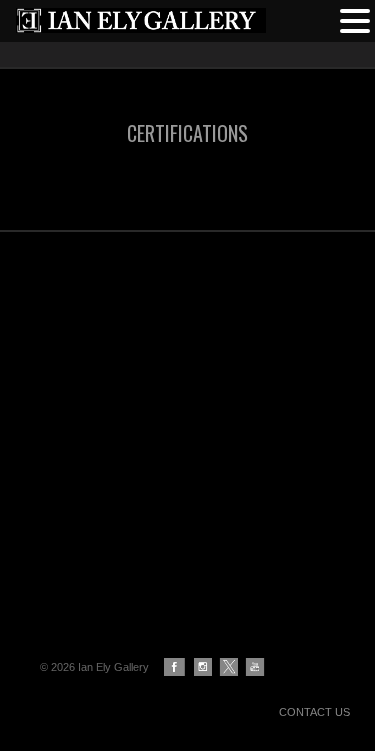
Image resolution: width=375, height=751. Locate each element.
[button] (355, 19)
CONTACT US (314, 712)
